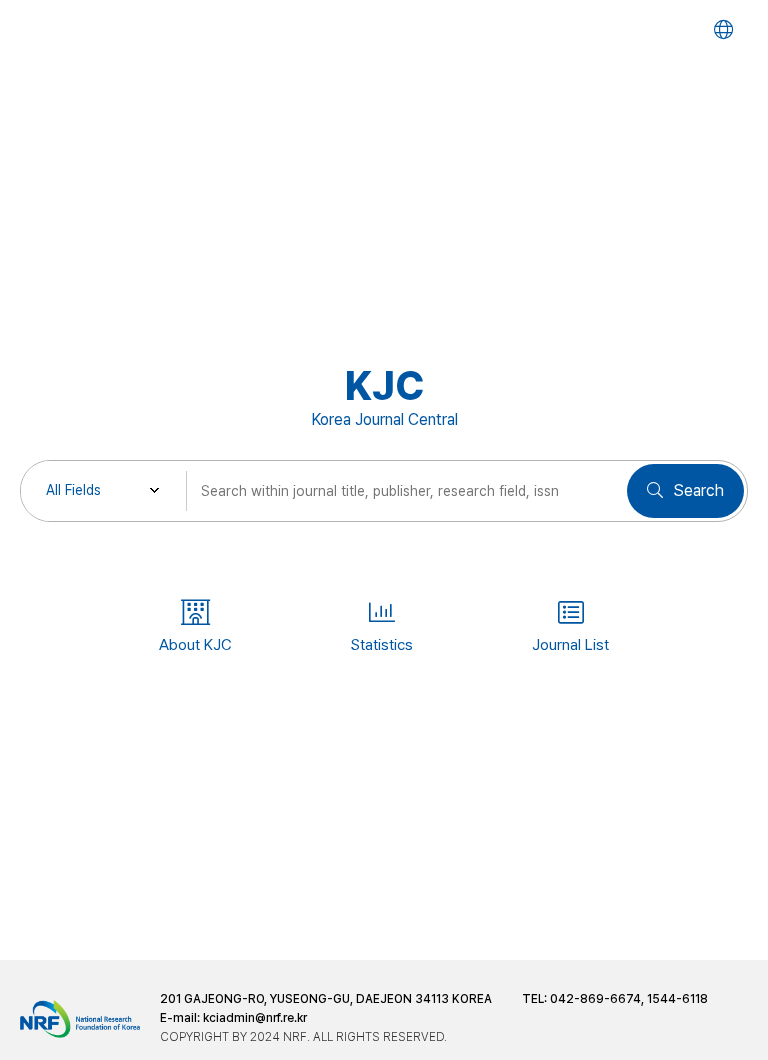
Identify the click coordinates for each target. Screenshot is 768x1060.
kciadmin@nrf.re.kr (255, 1018)
